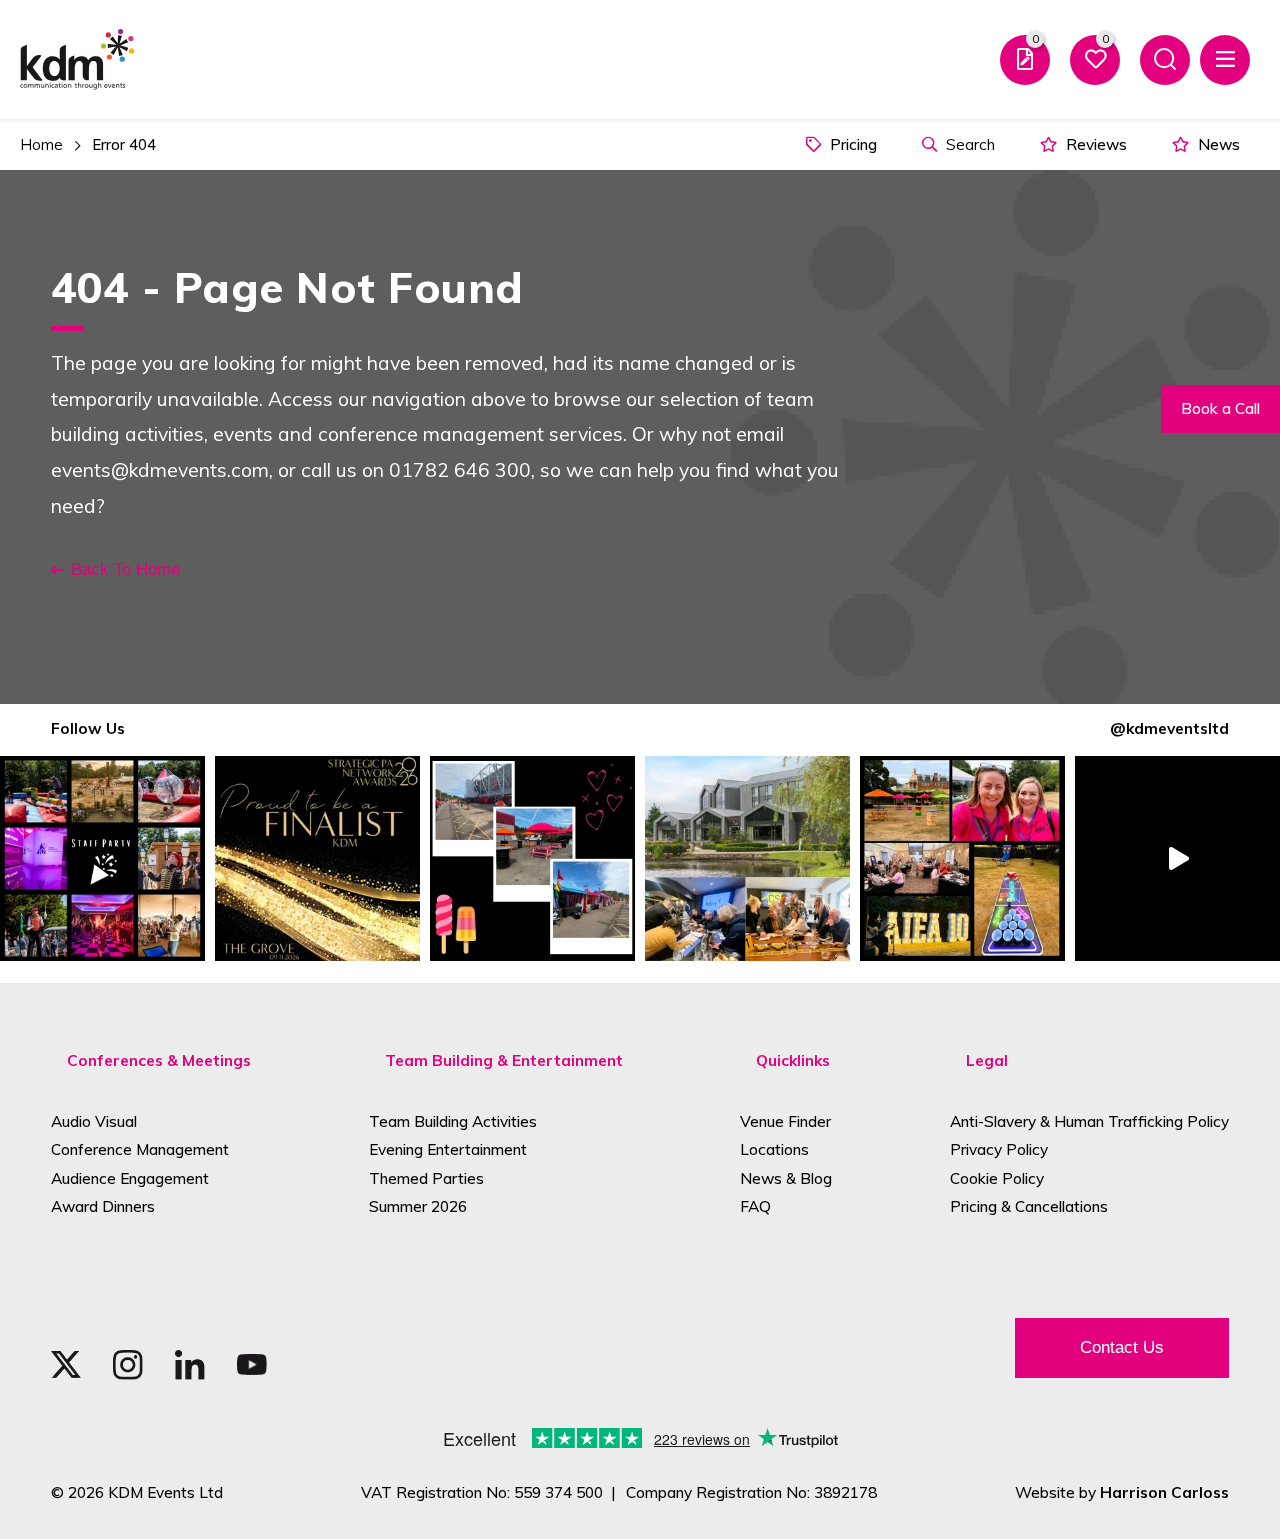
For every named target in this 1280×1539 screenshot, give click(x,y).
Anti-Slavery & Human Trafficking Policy (1089, 1121)
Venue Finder (785, 1121)
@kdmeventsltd (1169, 728)
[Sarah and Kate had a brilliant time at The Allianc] (962, 858)
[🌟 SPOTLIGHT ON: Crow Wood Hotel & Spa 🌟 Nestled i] (747, 858)
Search (968, 144)
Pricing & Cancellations (1029, 1206)
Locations (774, 1149)
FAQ (755, 1206)
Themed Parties (426, 1178)
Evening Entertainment (448, 1149)
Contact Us (1122, 1347)
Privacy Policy (999, 1149)
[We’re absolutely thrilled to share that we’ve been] (317, 858)
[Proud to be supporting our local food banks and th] (1177, 858)
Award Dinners (103, 1206)
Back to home (125, 569)
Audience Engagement (130, 1178)
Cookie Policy (997, 1178)
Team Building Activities (453, 1121)
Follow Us (88, 728)
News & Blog (786, 1178)
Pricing (851, 144)
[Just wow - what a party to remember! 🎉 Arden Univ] (102, 858)
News (1217, 144)
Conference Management (140, 1149)
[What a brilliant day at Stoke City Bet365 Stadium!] (532, 858)
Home (41, 144)
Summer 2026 (418, 1206)
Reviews (1094, 144)
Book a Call (1220, 408)
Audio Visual (94, 1121)
